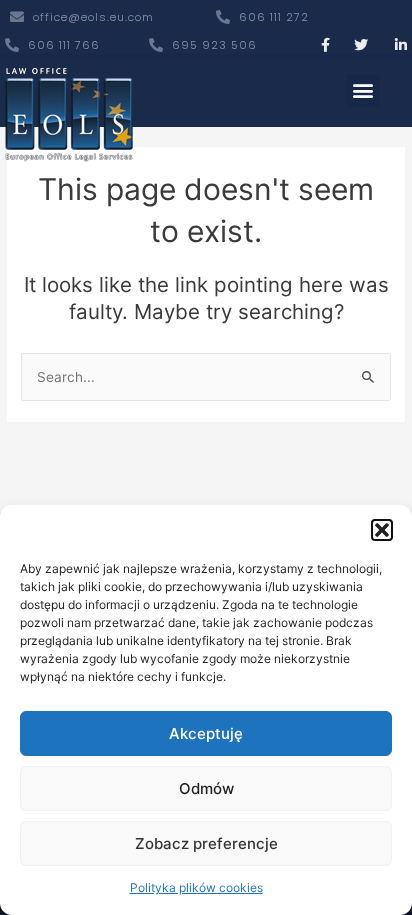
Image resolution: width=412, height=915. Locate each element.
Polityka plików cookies (196, 887)
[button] (382, 530)
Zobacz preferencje (206, 843)
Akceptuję (206, 733)
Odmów (206, 788)
